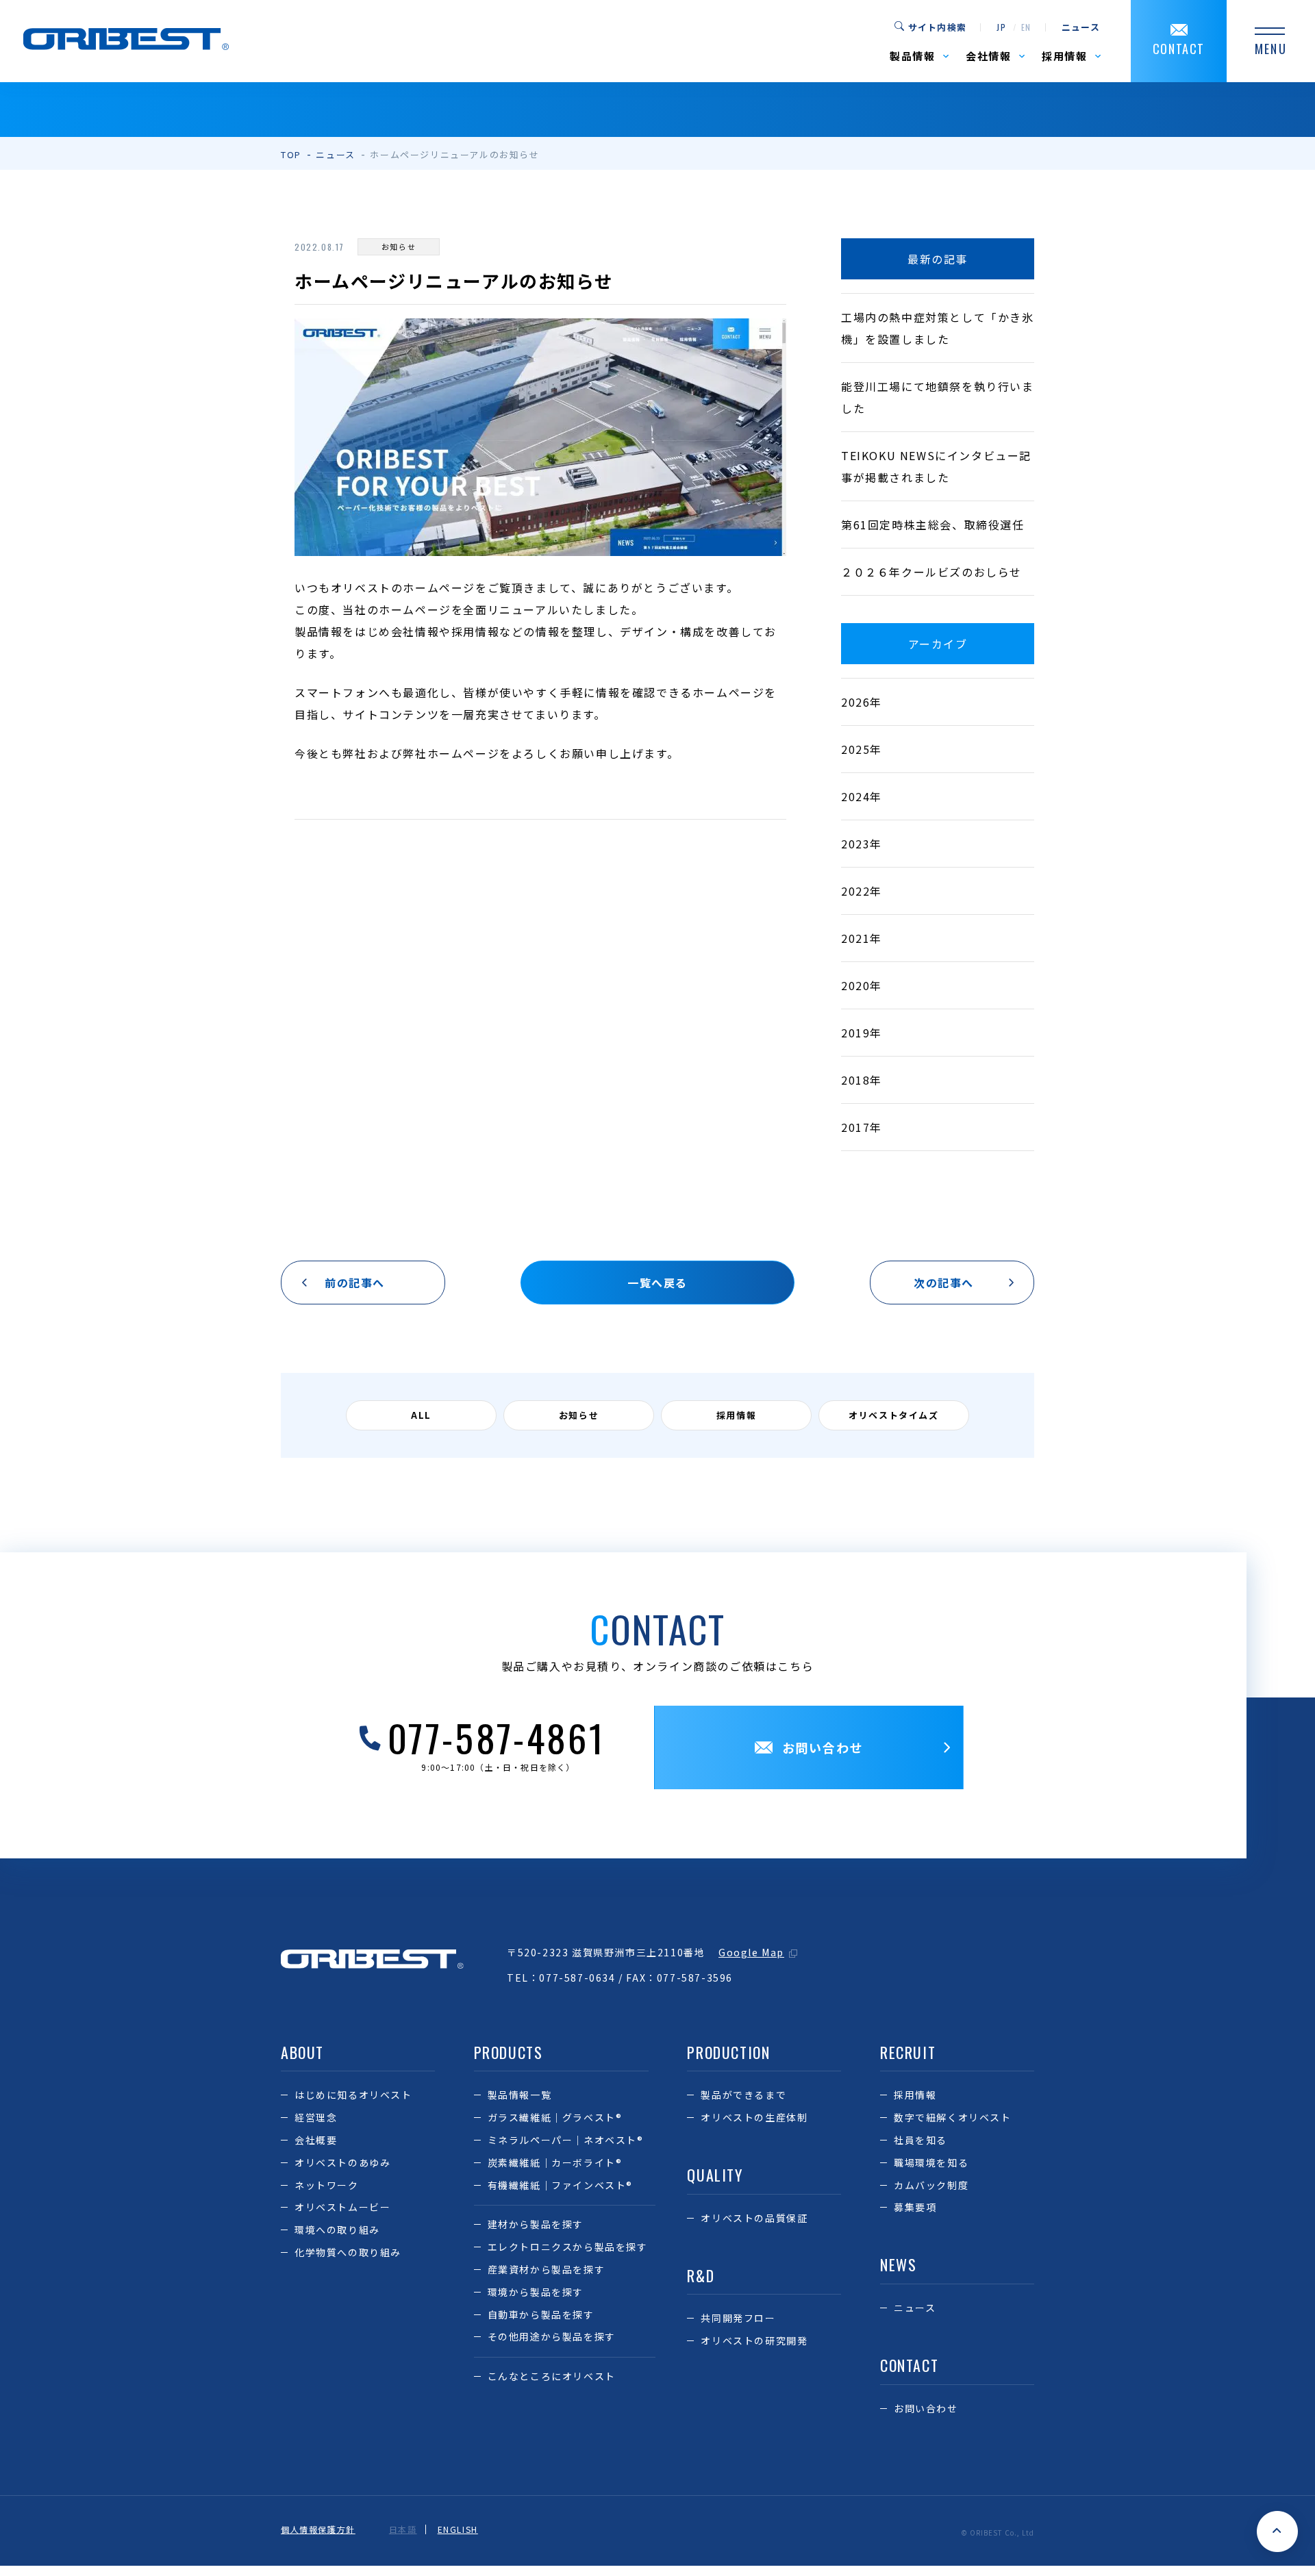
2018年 (862, 1080)
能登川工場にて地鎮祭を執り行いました (938, 397)
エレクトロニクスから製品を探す (568, 2247)
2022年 (862, 891)
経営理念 (316, 2117)
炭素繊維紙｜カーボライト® (555, 2162)
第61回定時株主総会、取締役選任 (933, 525)
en (1026, 27)
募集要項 (915, 2207)
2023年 (862, 844)
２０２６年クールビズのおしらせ (931, 572)
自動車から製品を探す (541, 2314)
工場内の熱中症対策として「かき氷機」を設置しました (938, 328)
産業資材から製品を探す (547, 2269)
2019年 (862, 1033)
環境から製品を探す (536, 2292)
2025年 (862, 749)
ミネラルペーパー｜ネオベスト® (566, 2140)
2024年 (862, 796)
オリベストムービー (342, 2207)
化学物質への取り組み (348, 2252)
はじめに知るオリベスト (353, 2095)
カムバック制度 (931, 2185)
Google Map (751, 1952)
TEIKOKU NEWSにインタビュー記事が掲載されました (936, 466)
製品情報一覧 (520, 2095)
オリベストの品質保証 (754, 2218)
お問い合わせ (926, 2408)
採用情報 (915, 2095)
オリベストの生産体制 (754, 2117)
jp (1001, 27)
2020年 (862, 985)
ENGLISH (458, 2529)
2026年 (862, 702)
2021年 (862, 938)
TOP (291, 154)
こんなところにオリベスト (552, 2376)
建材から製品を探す (536, 2224)
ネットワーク (327, 2185)
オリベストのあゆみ (342, 2162)
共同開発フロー (738, 2318)
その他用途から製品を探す (552, 2336)
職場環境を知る (931, 2162)
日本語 (403, 2529)
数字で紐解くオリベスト (953, 2117)
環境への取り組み (337, 2230)
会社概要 (316, 2140)
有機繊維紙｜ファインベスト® (560, 2185)
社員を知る (920, 2140)
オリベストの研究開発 (754, 2340)
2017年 (862, 1127)
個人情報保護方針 (318, 2529)
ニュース (1081, 27)
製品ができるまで (743, 2095)
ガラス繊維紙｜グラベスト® (555, 2117)
